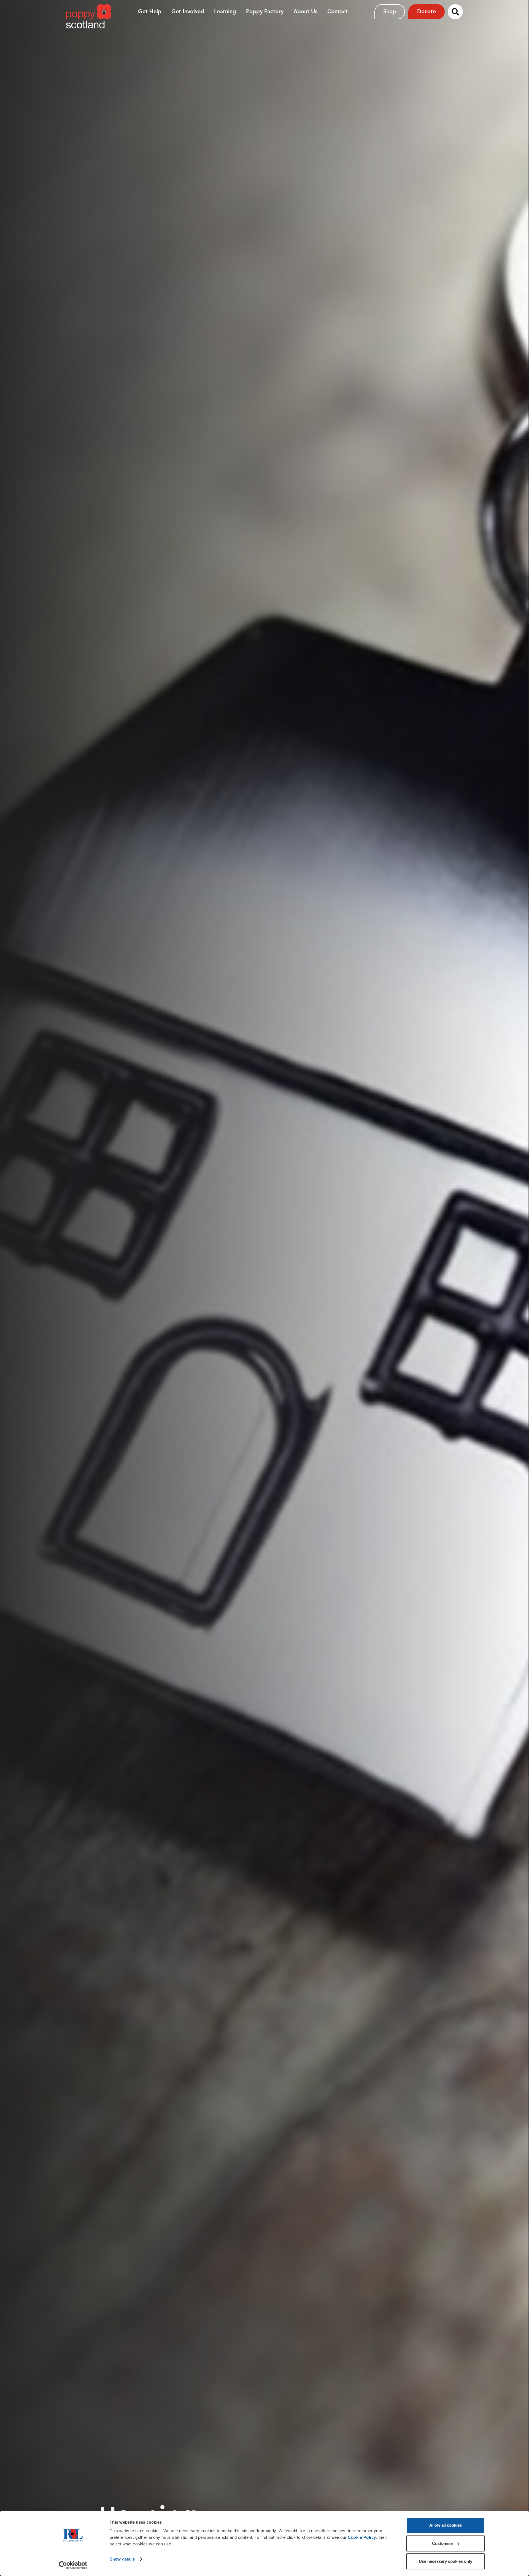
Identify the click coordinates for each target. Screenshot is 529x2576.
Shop (390, 11)
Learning (225, 11)
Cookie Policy (362, 2537)
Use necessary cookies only (446, 2561)
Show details (122, 2559)
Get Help (150, 11)
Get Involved (188, 11)
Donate (427, 11)
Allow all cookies (446, 2525)
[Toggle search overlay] (455, 12)
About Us (305, 11)
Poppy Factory (265, 11)
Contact (338, 11)
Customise (442, 2543)
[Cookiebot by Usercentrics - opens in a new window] (73, 2565)
